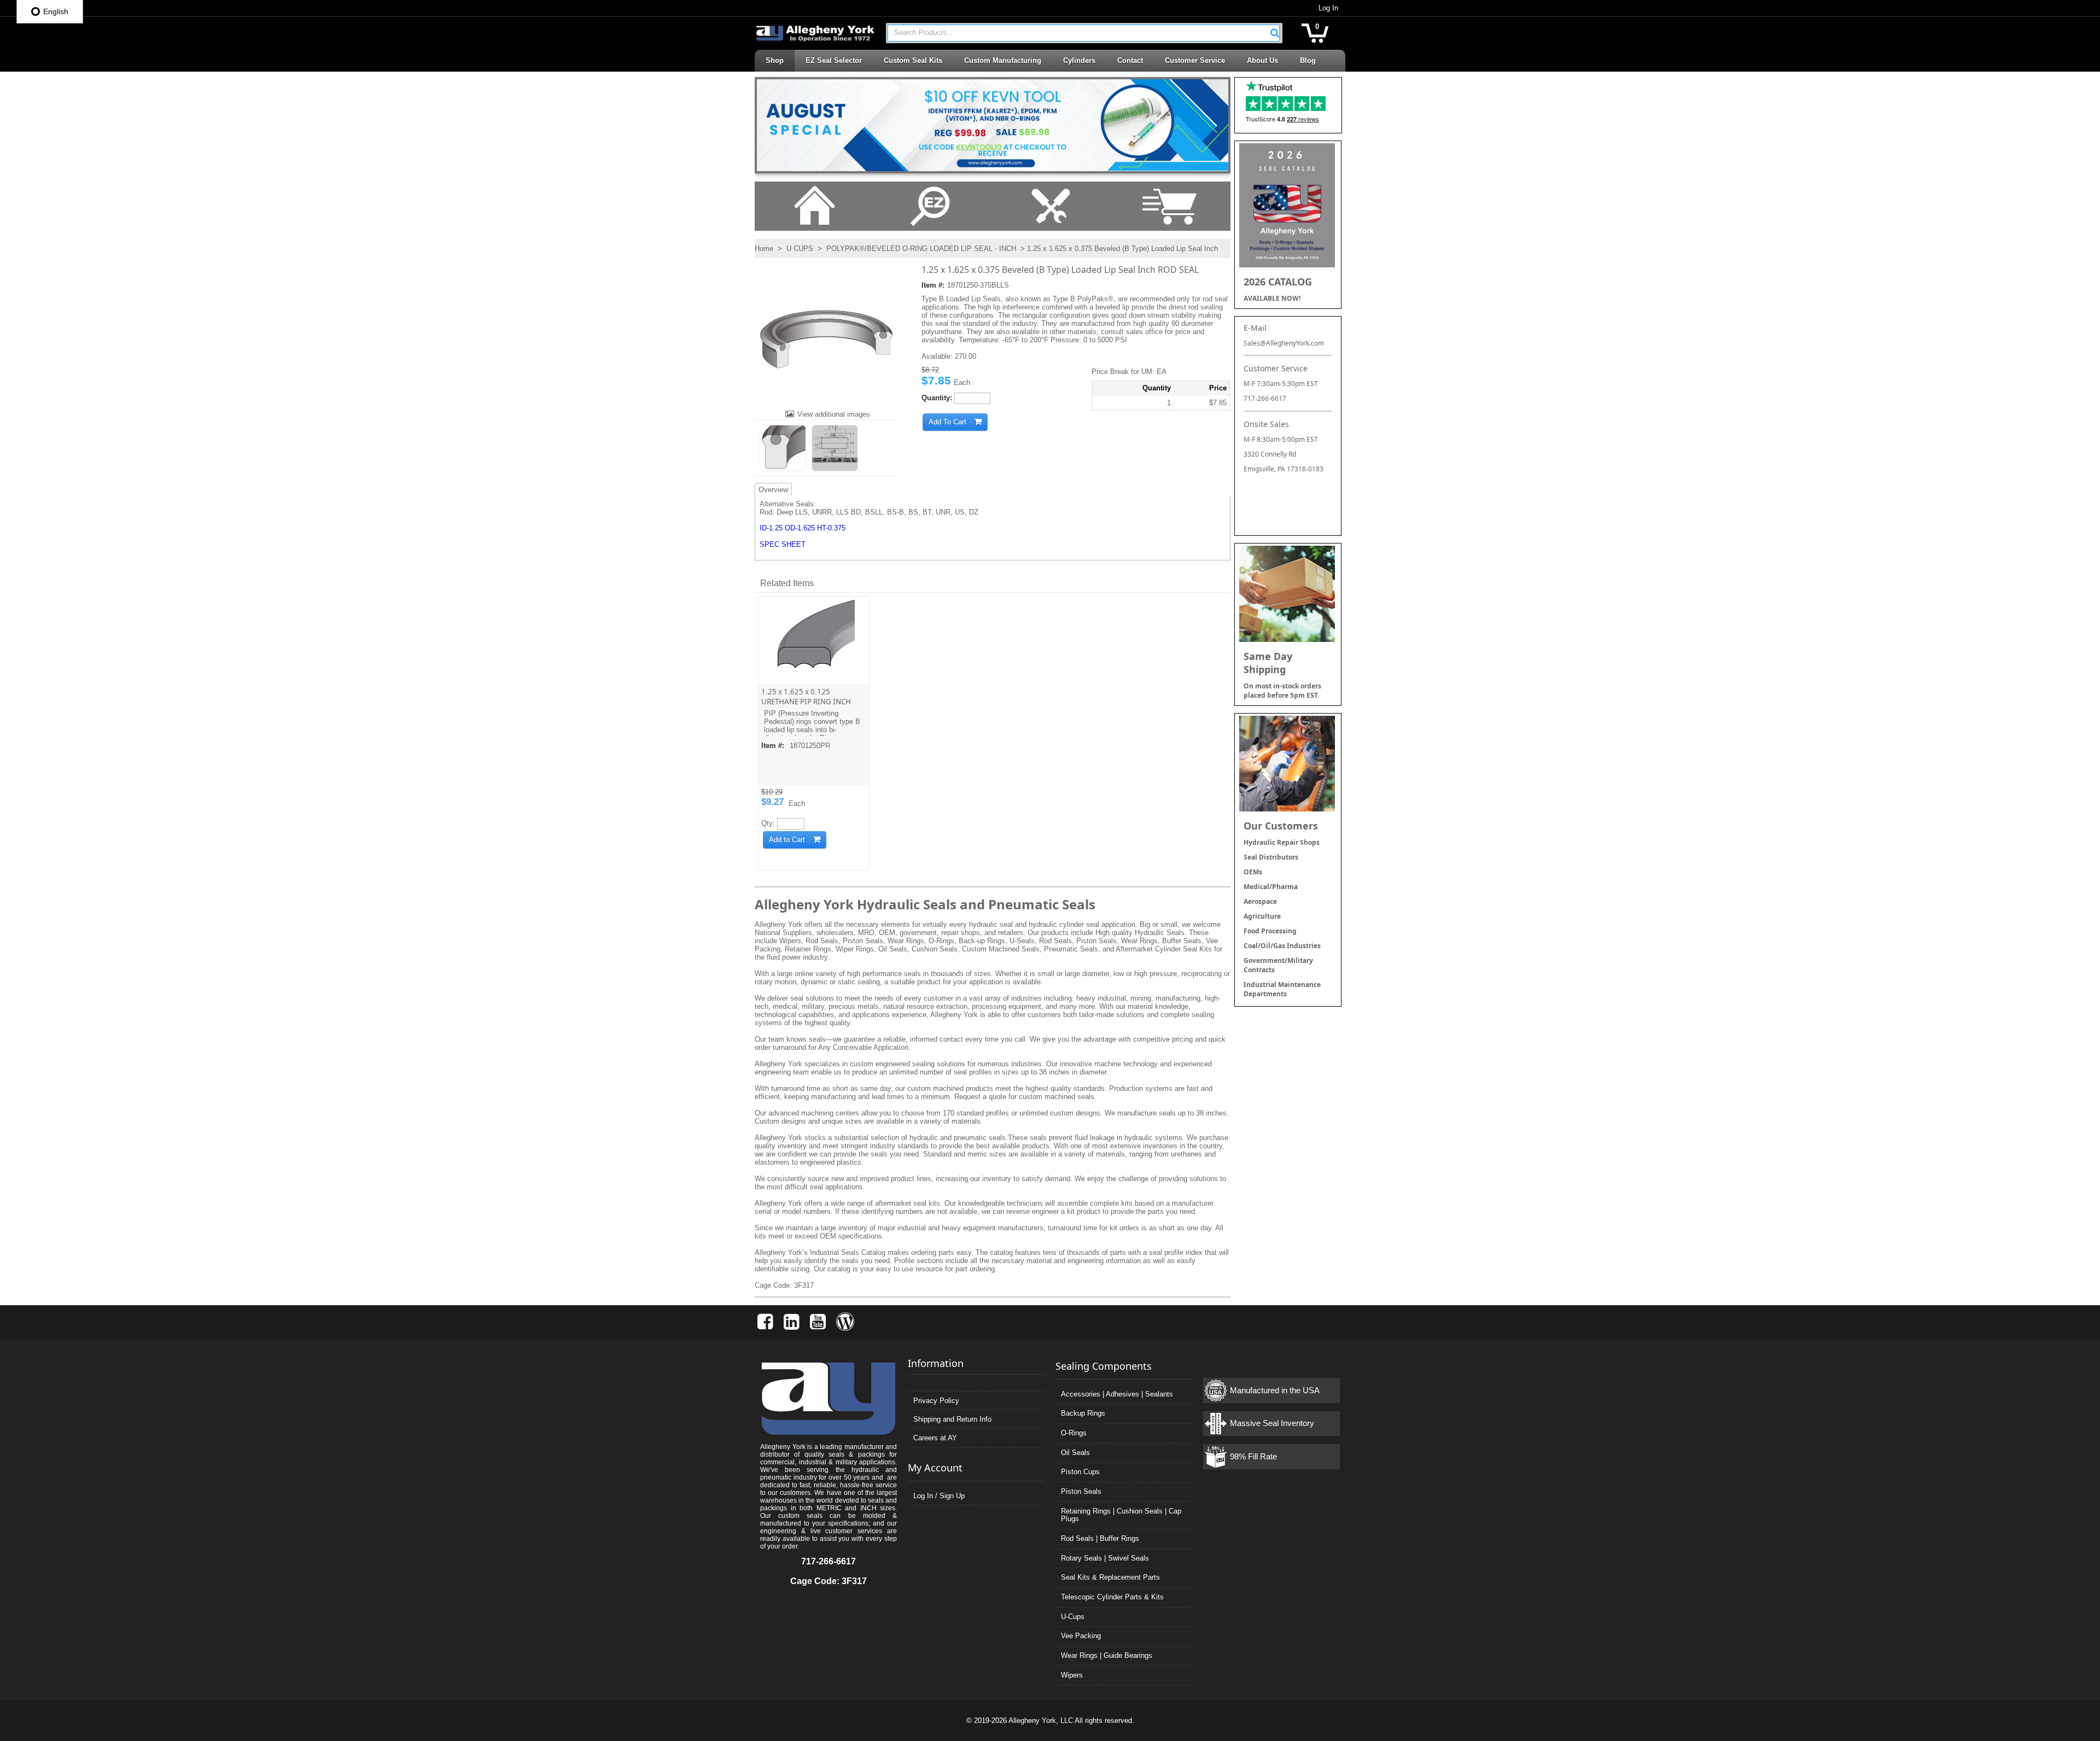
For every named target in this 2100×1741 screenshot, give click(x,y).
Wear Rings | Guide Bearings (1107, 1655)
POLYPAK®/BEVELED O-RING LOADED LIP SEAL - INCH (921, 249)
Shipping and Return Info (952, 1419)
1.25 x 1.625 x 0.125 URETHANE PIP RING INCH (806, 697)
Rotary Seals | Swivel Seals (1105, 1558)
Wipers (1072, 1675)
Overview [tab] (773, 490)
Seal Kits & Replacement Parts (1110, 1577)
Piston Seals (1081, 1491)
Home (764, 249)
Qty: (768, 823)
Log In (1328, 8)
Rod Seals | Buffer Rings (1100, 1538)
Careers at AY (935, 1438)
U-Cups (1073, 1617)
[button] (1275, 33)
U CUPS (800, 249)
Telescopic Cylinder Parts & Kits (1112, 1597)
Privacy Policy (936, 1401)
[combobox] (1084, 33)
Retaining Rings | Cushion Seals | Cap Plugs (1121, 1515)
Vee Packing (1081, 1636)
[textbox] (1078, 33)
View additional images (834, 414)
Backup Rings (1083, 1413)
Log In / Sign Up (939, 1496)
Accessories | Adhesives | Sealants (1117, 1394)
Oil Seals (1075, 1453)
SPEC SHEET (783, 544)
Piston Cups (1080, 1472)
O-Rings (1074, 1433)
